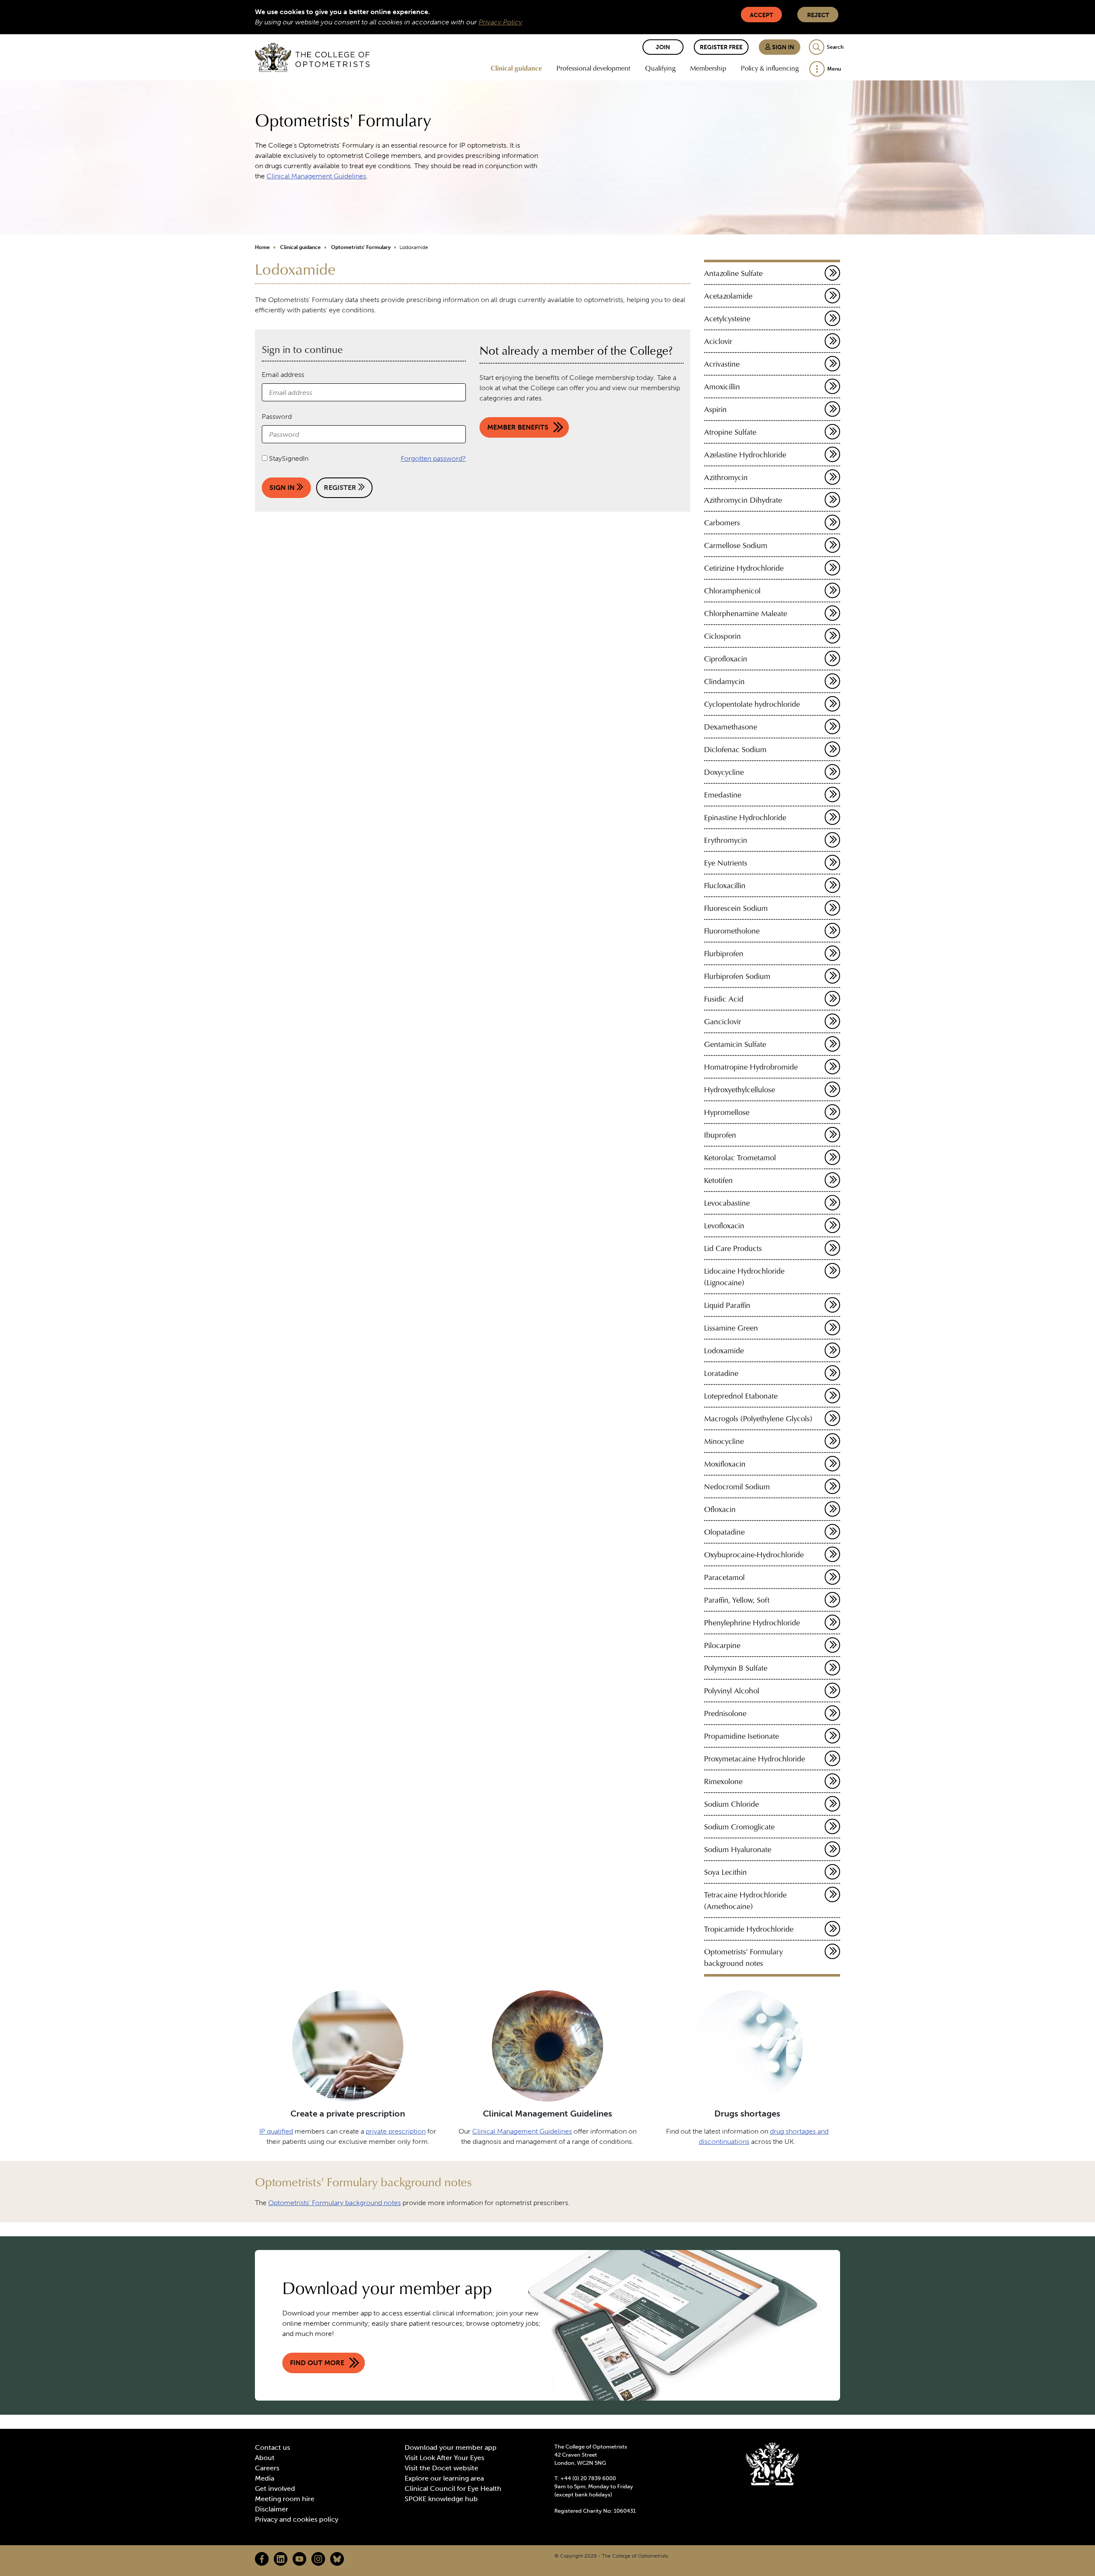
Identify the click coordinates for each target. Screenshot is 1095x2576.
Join (663, 47)
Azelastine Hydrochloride (745, 455)
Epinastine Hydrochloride (745, 817)
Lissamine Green (731, 1328)
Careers (267, 2468)
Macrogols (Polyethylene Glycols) (758, 1418)
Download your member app (451, 2447)
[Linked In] (281, 2559)
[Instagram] (318, 2559)
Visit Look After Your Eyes (444, 2458)
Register (341, 488)
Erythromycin (726, 840)
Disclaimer (272, 2509)
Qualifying (660, 68)
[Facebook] (262, 2559)
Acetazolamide (728, 296)
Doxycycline (724, 772)
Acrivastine (722, 364)
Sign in (783, 47)
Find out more (317, 2363)
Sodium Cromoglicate (739, 1827)
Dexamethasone (731, 727)
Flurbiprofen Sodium (737, 976)
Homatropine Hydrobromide (751, 1067)
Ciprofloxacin (726, 659)
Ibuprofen (720, 1135)
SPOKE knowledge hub (441, 2499)
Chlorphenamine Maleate (746, 613)
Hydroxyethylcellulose (740, 1089)
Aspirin (715, 409)
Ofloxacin (720, 1509)
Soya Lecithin (725, 1872)
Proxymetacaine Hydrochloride (755, 1759)
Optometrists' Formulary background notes (743, 1957)
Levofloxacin (724, 1226)
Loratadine (721, 1373)
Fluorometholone (732, 931)
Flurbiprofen (724, 953)
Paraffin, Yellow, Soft (737, 1600)
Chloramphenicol (732, 591)
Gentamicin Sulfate (735, 1044)
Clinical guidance (516, 68)
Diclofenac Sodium (735, 749)
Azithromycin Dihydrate (743, 500)
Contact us (272, 2447)
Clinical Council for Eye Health (453, 2489)
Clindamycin (724, 681)
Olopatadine (724, 1532)
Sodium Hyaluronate (738, 1849)
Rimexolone (723, 1781)
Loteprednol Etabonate (741, 1396)
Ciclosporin (722, 636)
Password (277, 416)
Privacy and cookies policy (297, 2519)
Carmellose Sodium (736, 545)
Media (265, 2478)
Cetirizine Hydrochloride (744, 568)
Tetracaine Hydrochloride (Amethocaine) (745, 1900)
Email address (283, 375)
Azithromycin (726, 477)
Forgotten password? (433, 458)
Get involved (275, 2489)
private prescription (396, 2131)
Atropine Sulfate (730, 432)
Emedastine (723, 795)
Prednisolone (725, 1713)
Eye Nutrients (726, 863)
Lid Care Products (733, 1248)
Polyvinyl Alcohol (732, 1691)
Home (262, 247)
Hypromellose (727, 1112)
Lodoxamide (724, 1350)
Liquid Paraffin (727, 1305)
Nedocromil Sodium (737, 1487)
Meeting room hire (285, 2499)
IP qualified (276, 2131)
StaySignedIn (289, 458)
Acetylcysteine (727, 319)
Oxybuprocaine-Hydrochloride (754, 1555)
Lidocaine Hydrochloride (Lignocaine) (744, 1277)
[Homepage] (312, 57)
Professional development (593, 68)
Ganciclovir (723, 1021)
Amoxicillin (722, 387)
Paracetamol (724, 1577)
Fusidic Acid (724, 999)
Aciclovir (718, 341)
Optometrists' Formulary (361, 247)
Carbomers (722, 523)
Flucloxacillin (725, 885)
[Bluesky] (337, 2559)
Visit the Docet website (441, 2468)
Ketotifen (718, 1180)
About (265, 2458)
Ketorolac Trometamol (740, 1158)
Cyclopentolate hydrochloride (752, 704)
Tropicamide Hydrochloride (749, 1929)
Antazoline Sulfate (733, 273)
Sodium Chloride (731, 1804)
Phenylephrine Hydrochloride (752, 1623)
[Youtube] (299, 2559)
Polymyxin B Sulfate (736, 1668)
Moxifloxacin (725, 1464)
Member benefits (518, 427)
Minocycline (724, 1441)
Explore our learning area (444, 2478)
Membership (708, 68)
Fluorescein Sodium (736, 908)
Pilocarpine (722, 1645)
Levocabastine (727, 1203)
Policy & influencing (770, 68)
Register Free (721, 47)
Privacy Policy (500, 22)
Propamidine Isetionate (741, 1736)
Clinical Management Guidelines (316, 176)
